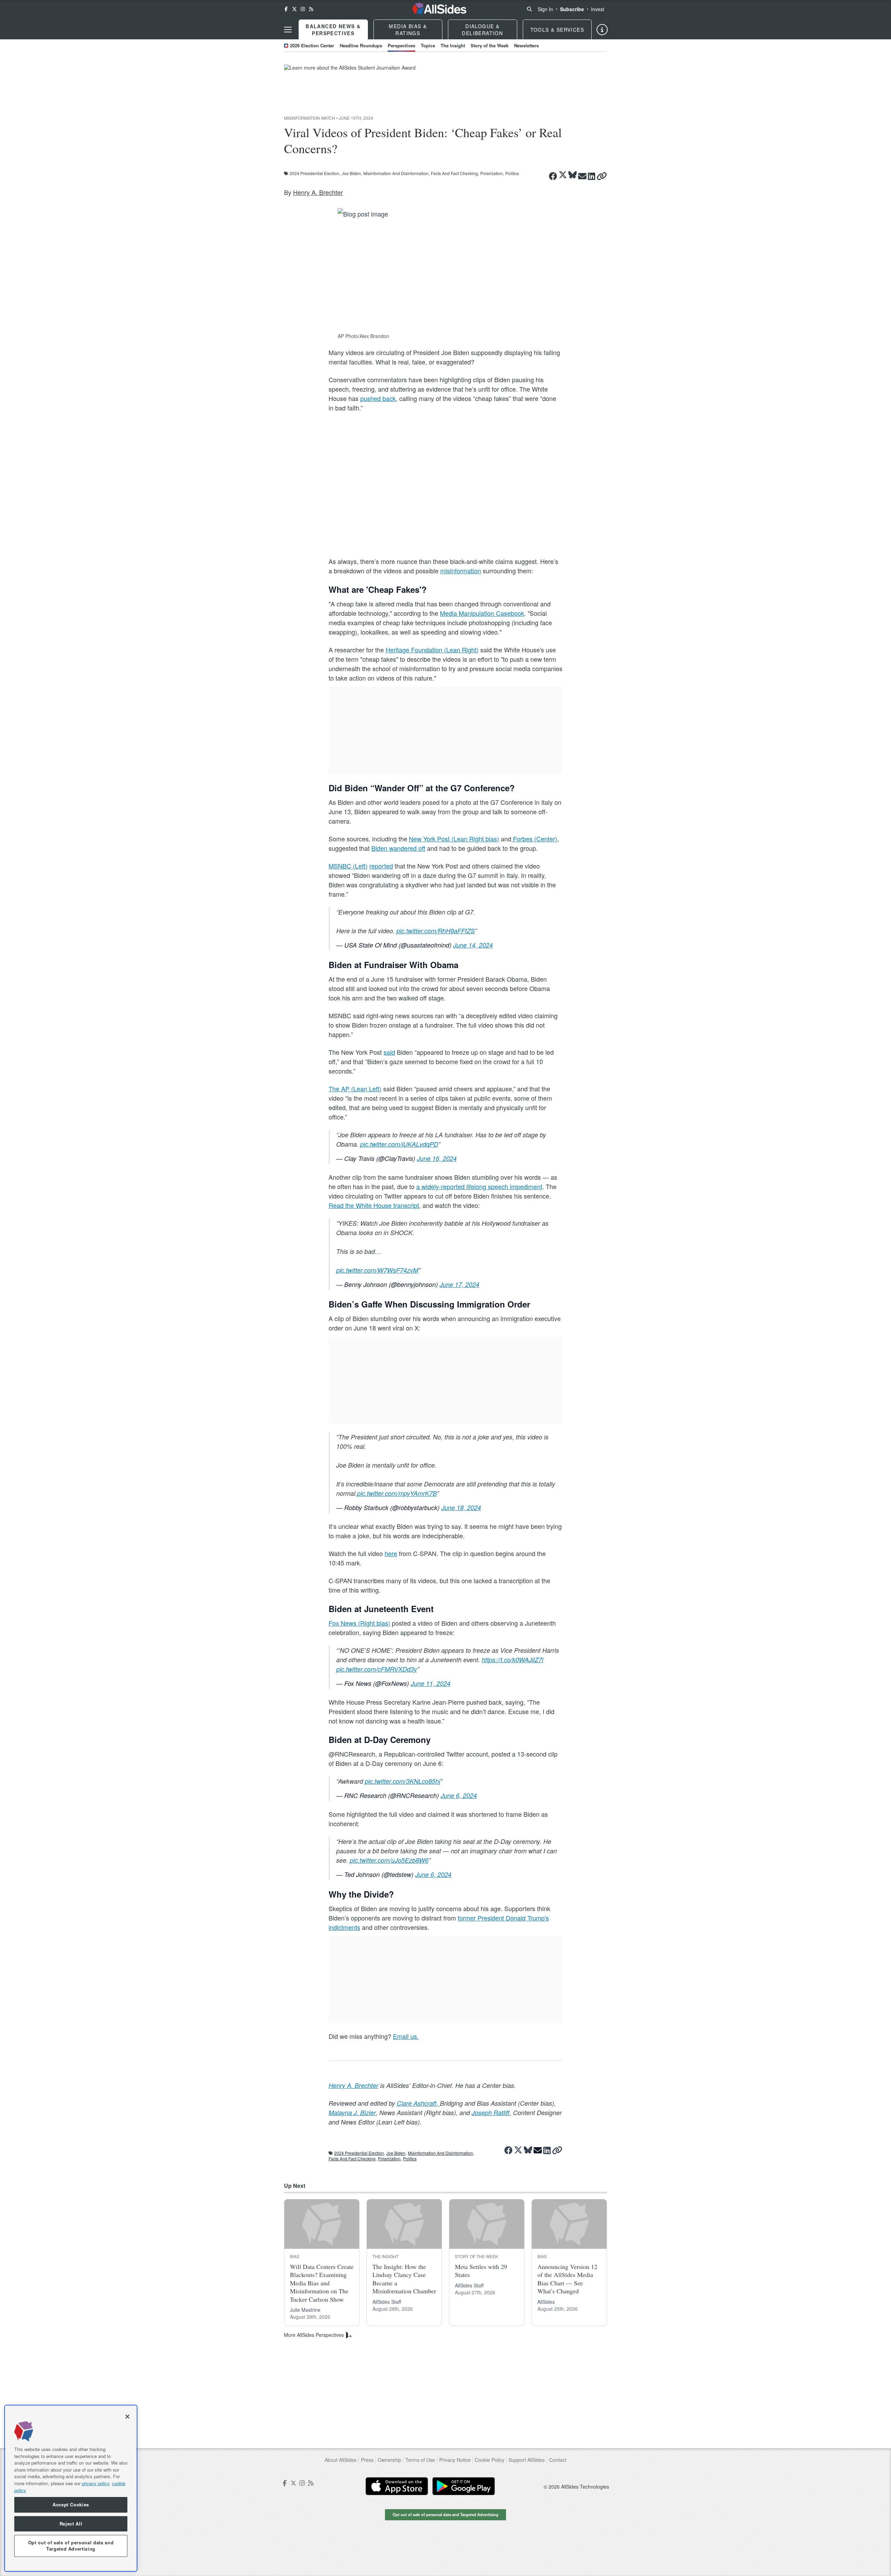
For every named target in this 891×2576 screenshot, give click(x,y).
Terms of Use (420, 2460)
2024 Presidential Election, (315, 173)
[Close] (127, 2417)
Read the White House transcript (374, 1205)
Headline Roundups (361, 45)
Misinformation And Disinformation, (396, 173)
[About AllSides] (602, 30)
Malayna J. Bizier (352, 2112)
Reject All (71, 2524)
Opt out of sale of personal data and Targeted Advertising (445, 2514)
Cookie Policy (490, 2460)
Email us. (406, 2036)
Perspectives (401, 45)
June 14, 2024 (473, 945)
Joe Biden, (352, 173)
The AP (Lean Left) (355, 1089)
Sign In (545, 9)
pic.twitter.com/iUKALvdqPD (399, 1144)
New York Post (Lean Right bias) (454, 839)
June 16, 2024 (437, 1158)
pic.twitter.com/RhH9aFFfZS (436, 931)
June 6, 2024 (459, 1795)
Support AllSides (527, 2460)
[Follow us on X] (294, 9)
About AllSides (341, 2460)
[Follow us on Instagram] (303, 9)
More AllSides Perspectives (314, 2335)
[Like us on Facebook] (286, 9)
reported (381, 866)
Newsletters (526, 45)
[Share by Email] (582, 176)
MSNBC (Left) (348, 866)
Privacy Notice (455, 2460)
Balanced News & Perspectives (333, 30)
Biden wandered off (398, 848)
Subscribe (572, 9)
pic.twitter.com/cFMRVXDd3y (377, 1669)
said (389, 1052)
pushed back (378, 398)
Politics (512, 173)
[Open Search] (529, 9)
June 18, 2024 (461, 1507)
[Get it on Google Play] (464, 2486)
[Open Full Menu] (288, 30)
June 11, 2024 (431, 1683)
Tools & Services (557, 30)
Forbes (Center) (534, 839)
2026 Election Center (312, 45)
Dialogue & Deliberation (482, 30)
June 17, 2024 (459, 1284)
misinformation (461, 571)
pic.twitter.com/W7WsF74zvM (377, 1270)
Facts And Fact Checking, (455, 173)
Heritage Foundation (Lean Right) (432, 650)
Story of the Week (490, 45)
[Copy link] (602, 176)
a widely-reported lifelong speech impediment (479, 1186)
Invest (598, 9)
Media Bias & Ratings (408, 30)
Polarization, (492, 173)
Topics (428, 45)
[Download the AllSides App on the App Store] (397, 2486)
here (391, 1553)
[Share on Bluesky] (573, 175)
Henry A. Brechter (318, 192)
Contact (558, 2460)
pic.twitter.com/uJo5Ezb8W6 (389, 1860)
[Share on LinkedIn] (592, 176)
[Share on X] (563, 175)
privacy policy (96, 2483)
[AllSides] (439, 9)
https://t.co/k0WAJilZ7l (512, 1660)
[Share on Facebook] (553, 176)
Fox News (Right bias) (359, 1623)
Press (367, 2460)
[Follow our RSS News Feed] (311, 9)
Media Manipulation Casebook (482, 613)
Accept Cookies (71, 2505)
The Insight (453, 45)
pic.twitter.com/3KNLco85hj (403, 1781)
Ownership (389, 2460)
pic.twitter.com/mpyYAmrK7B (397, 1493)
